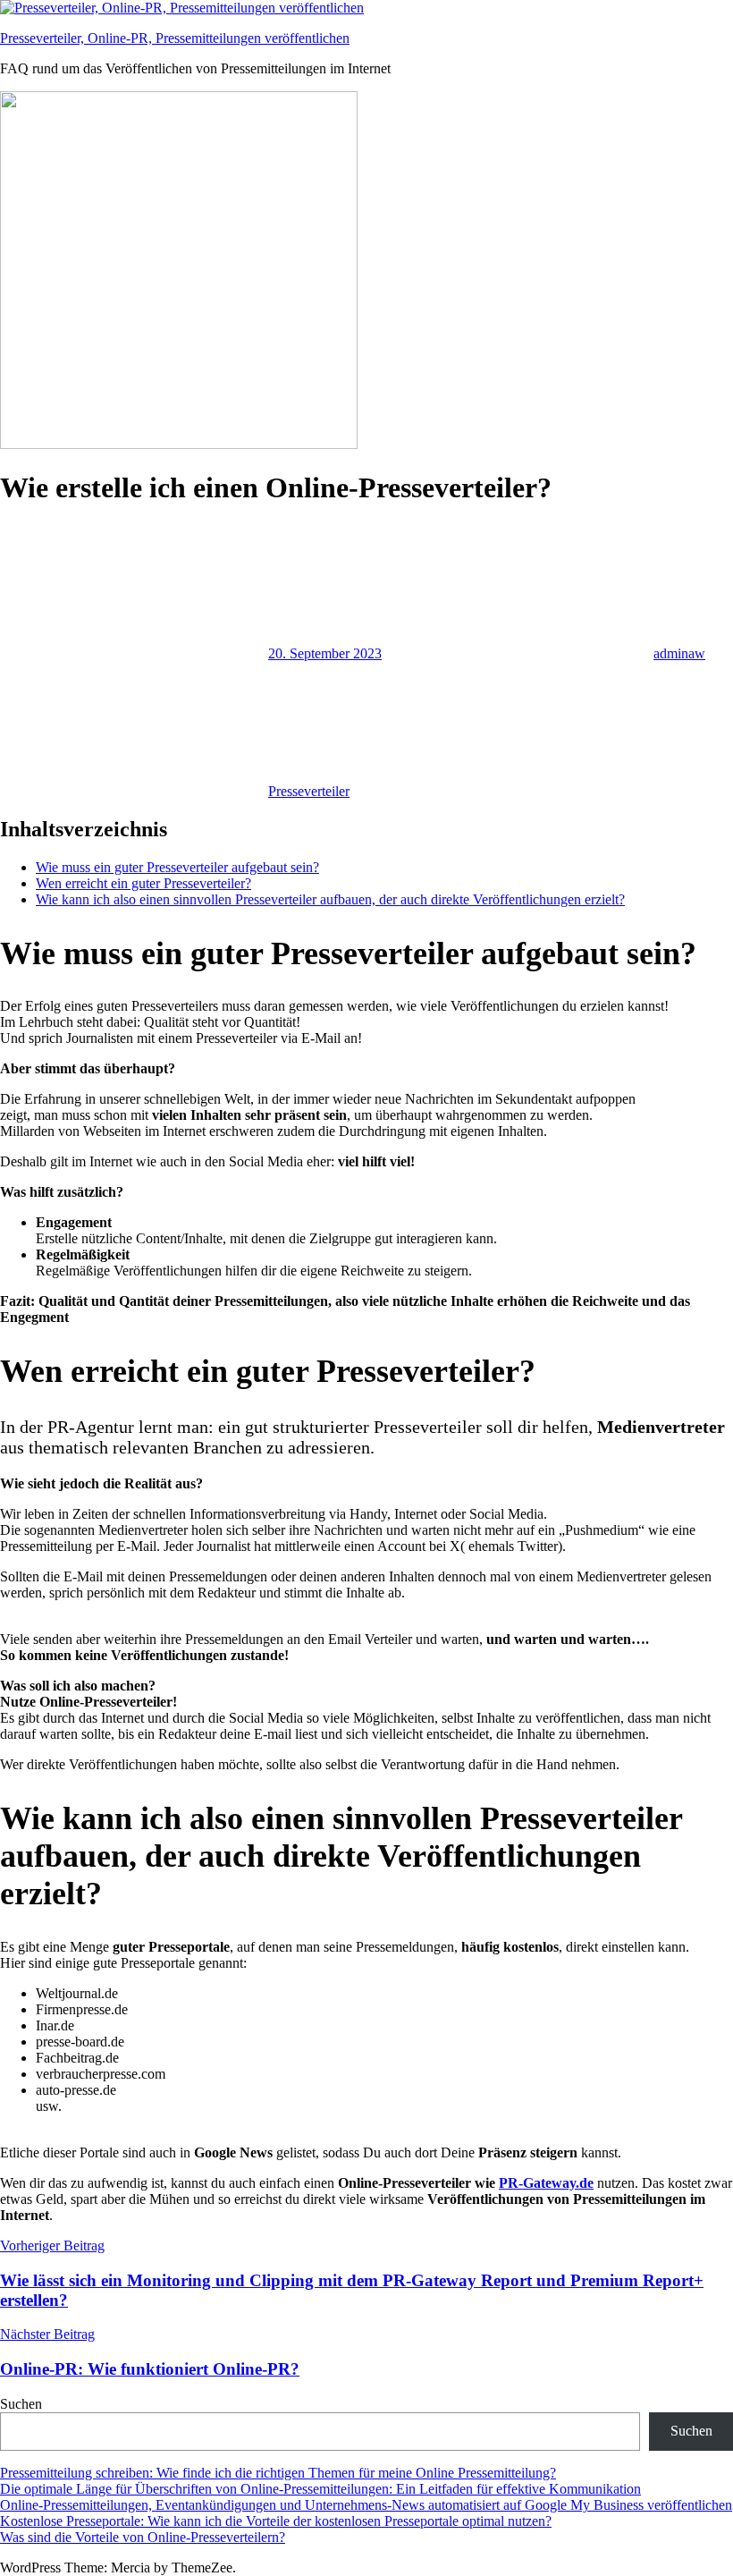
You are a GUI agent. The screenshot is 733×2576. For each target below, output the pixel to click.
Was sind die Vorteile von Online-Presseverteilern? (143, 2537)
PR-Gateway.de (546, 2183)
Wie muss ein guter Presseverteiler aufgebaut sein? (177, 867)
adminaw (679, 653)
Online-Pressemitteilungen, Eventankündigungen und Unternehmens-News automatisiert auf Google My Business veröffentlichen (366, 2505)
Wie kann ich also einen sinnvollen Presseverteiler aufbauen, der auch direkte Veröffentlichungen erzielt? (330, 899)
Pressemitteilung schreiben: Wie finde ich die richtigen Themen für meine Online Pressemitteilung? (278, 2473)
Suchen (21, 2404)
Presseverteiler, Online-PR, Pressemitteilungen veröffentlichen (175, 38)
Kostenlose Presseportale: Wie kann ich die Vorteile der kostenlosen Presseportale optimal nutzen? (276, 2521)
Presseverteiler (309, 791)
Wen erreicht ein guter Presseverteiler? (143, 883)
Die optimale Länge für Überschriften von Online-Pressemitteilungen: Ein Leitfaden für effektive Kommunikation (320, 2489)
